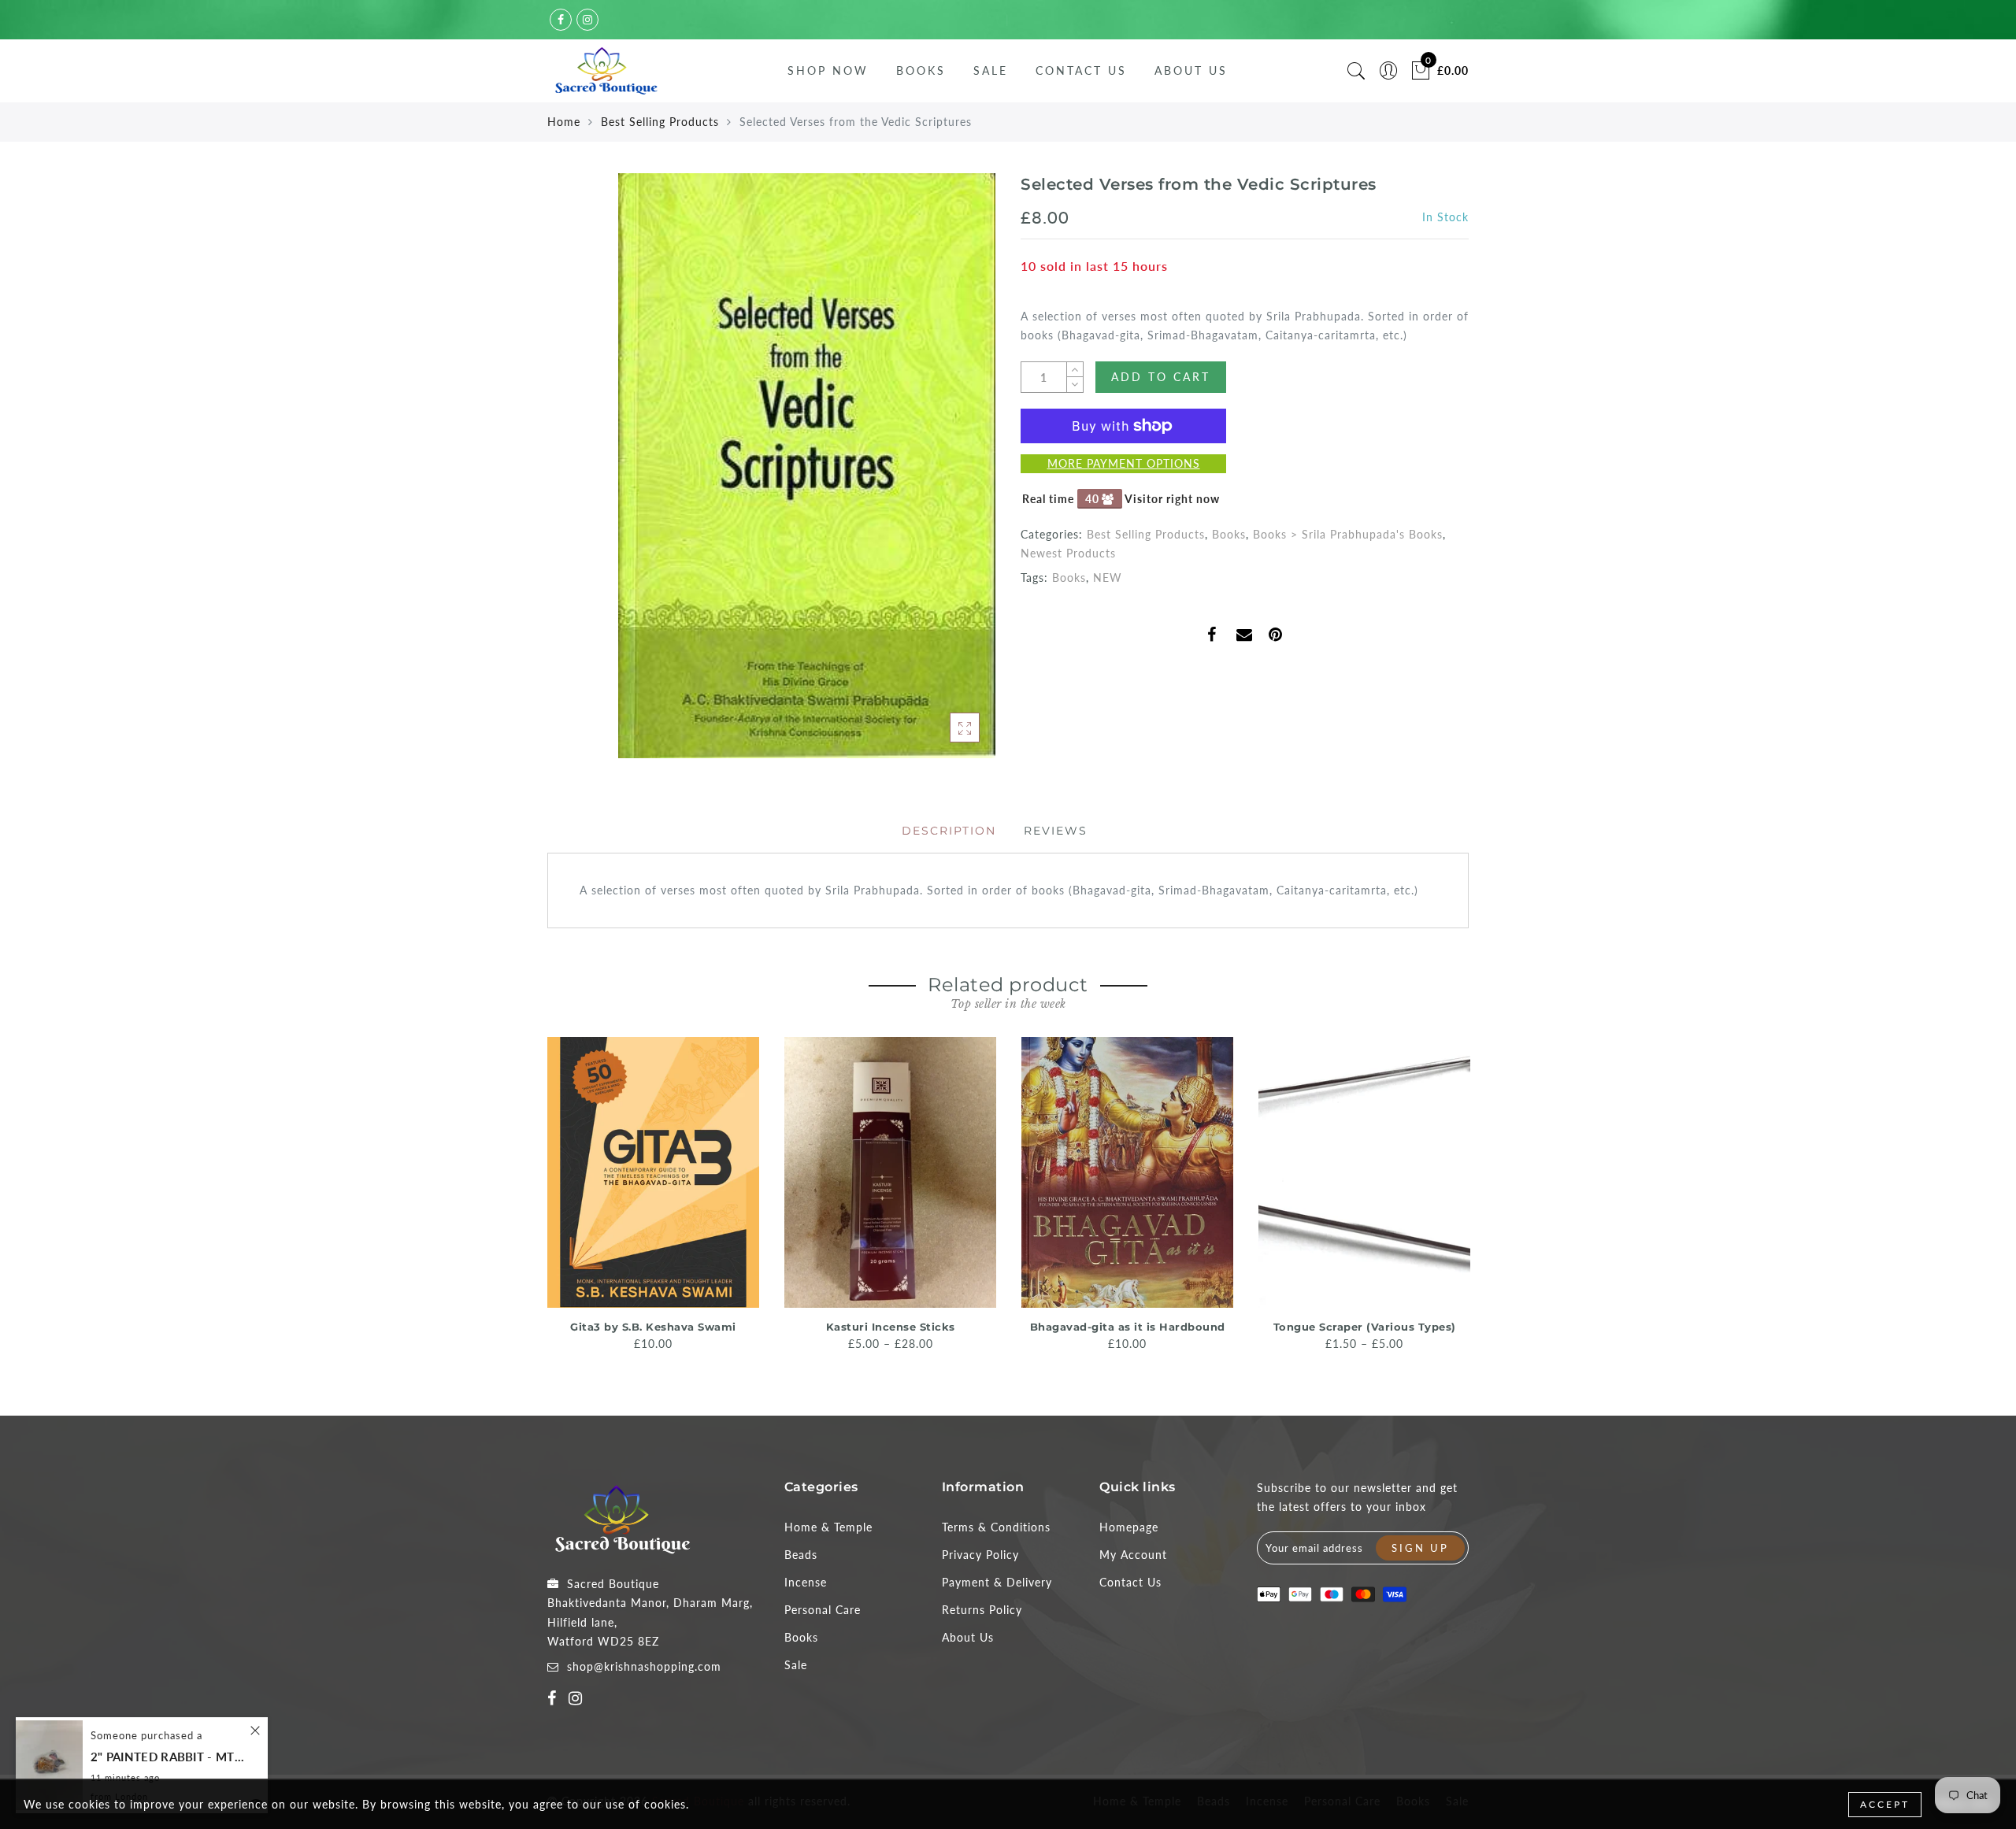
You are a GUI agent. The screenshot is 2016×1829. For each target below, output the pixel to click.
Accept (1885, 1804)
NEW (1108, 578)
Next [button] (1459, 1200)
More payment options (1124, 463)
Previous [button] (537, 1200)
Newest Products (1068, 553)
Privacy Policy (980, 1555)
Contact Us (1081, 70)
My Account (1133, 1555)
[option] (653, 1195)
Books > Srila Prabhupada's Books (1348, 534)
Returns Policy (982, 1610)
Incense (806, 1582)
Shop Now (828, 70)
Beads (801, 1555)
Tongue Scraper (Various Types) (1365, 1327)
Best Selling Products (660, 122)
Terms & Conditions (996, 1527)
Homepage (1129, 1527)
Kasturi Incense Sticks (891, 1327)
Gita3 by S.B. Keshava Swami (653, 1327)
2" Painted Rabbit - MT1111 (169, 1757)
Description (949, 831)
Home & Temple (828, 1527)
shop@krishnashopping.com (644, 1666)
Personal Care (823, 1610)
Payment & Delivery (997, 1582)
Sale (991, 70)
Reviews (1056, 831)
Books (921, 70)
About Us (1191, 70)
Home (564, 122)
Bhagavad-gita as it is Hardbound (1128, 1327)
